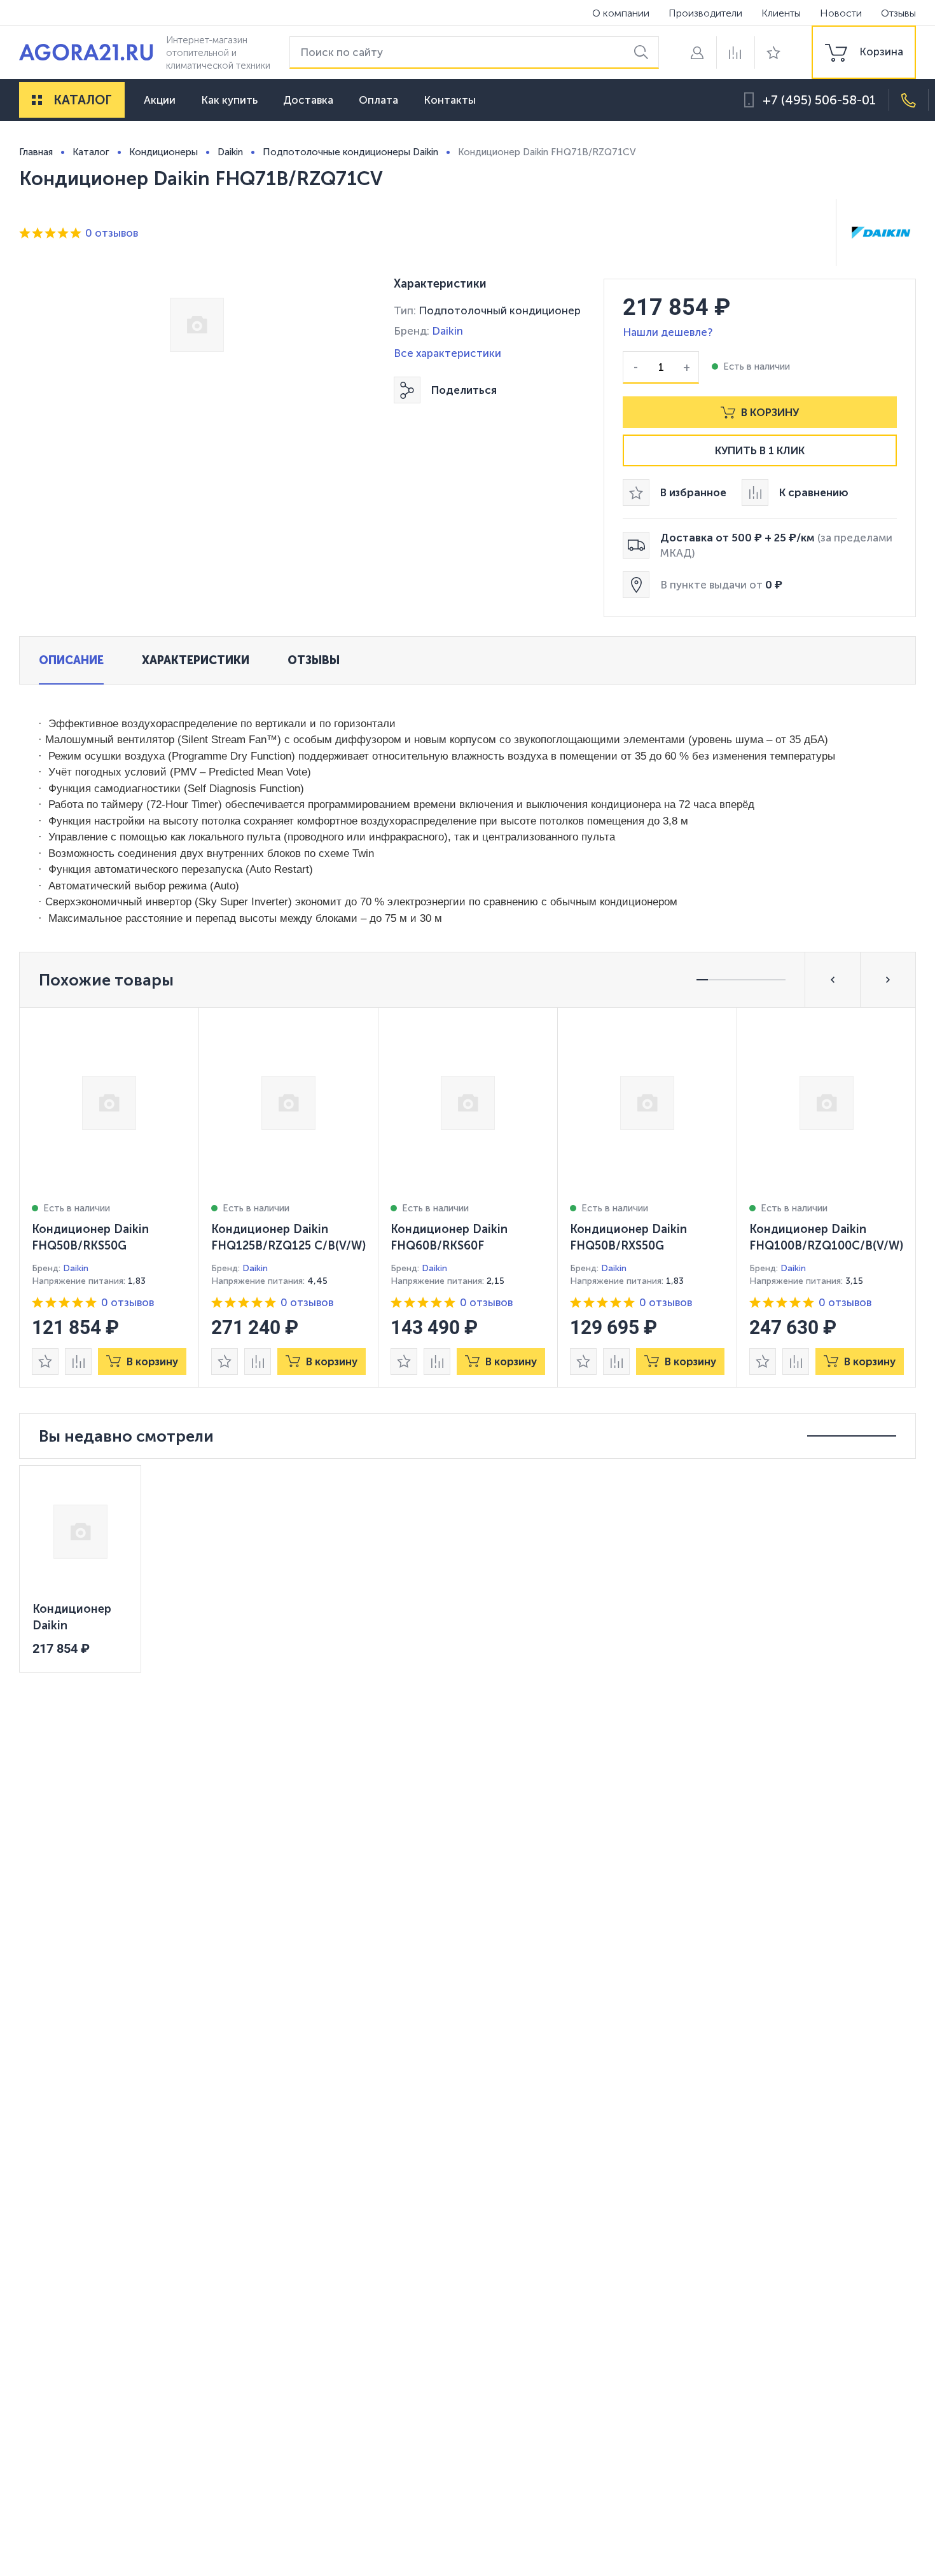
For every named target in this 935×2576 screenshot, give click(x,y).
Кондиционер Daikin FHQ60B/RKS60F (449, 1237)
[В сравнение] (78, 1361)
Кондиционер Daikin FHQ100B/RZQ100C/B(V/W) (826, 1237)
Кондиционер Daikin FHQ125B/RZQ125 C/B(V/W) (288, 1237)
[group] (864, 52)
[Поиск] (643, 52)
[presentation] (109, 1197)
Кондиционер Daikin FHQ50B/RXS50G (628, 1237)
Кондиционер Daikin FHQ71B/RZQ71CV (80, 1618)
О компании (621, 13)
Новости (841, 13)
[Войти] (697, 52)
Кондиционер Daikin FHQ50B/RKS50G (90, 1237)
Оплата (378, 100)
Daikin (447, 331)
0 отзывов (112, 233)
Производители (705, 13)
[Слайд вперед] (888, 980)
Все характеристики (447, 353)
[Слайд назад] (833, 980)
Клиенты (781, 13)
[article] (109, 1197)
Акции (160, 100)
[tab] (71, 660)
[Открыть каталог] (37, 100)
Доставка (308, 100)
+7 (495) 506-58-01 (819, 100)
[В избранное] (45, 1361)
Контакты (450, 100)
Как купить (229, 100)
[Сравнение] (735, 52)
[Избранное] (773, 52)
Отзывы (898, 13)
